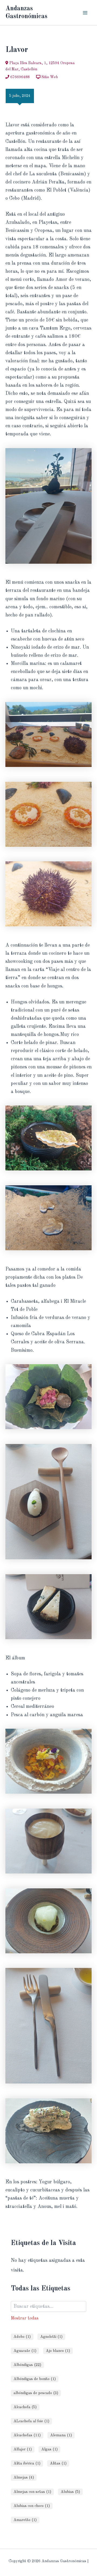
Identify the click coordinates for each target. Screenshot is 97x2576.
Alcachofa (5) (25, 2407)
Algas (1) (49, 2449)
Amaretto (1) (25, 2520)
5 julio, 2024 (20, 96)
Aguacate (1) (25, 2351)
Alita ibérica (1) (27, 2463)
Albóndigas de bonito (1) (35, 2379)
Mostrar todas (25, 2318)
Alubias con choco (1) (32, 2506)
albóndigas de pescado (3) (36, 2393)
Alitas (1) (58, 2463)
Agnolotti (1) (51, 2337)
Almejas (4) (24, 2477)
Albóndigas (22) (27, 2365)
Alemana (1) (61, 2435)
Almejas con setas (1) (32, 2492)
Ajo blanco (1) (58, 2351)
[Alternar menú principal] (85, 13)
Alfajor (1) (23, 2449)
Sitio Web (49, 77)
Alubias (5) (70, 2492)
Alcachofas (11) (27, 2435)
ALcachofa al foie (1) (31, 2421)
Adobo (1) (22, 2337)
